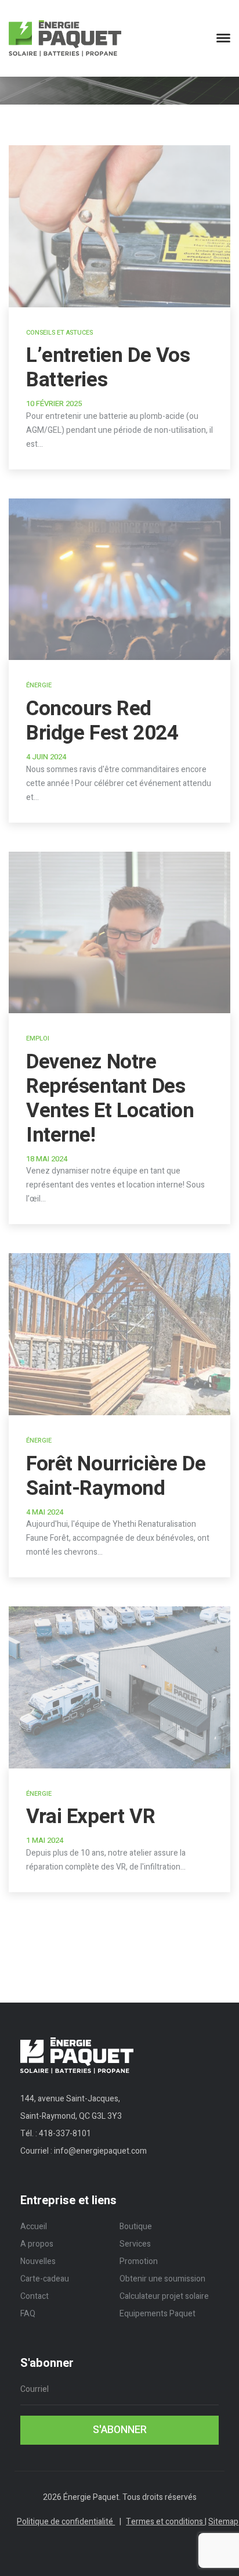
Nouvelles (38, 2261)
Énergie (39, 685)
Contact (35, 2296)
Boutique (136, 2227)
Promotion (139, 2261)
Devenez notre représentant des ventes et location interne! (110, 1099)
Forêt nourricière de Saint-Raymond (116, 1476)
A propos (37, 2244)
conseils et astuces (59, 333)
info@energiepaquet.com (100, 2151)
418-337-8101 (65, 2134)
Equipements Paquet (157, 2314)
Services (135, 2244)
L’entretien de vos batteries (108, 368)
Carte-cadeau (45, 2279)
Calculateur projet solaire (164, 2296)
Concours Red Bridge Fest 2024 (102, 721)
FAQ (28, 2314)
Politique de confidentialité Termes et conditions (111, 2522)
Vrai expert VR (90, 1817)
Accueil (34, 2227)
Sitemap (223, 2522)
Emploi (38, 1038)
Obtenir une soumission (162, 2279)
